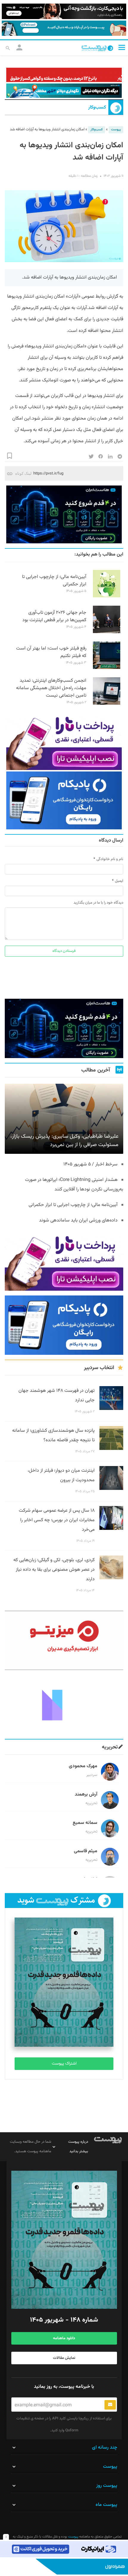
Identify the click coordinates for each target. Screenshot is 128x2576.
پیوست (116, 130)
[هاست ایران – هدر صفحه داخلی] (64, 91)
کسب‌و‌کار (97, 108)
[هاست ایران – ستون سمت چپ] (64, 514)
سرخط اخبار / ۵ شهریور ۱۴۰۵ (90, 1164)
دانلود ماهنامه (64, 2338)
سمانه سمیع (85, 1823)
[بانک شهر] (64, 75)
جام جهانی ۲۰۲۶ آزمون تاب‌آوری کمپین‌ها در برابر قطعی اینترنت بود (54, 616)
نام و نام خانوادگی (110, 859)
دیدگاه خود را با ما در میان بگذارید (98, 903)
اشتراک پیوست (64, 2064)
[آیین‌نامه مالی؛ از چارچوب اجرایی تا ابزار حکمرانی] (107, 596)
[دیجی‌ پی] (64, 11)
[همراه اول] (64, 2567)
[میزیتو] (64, 1640)
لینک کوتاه (23, 473)
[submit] (110, 2405)
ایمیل (119, 881)
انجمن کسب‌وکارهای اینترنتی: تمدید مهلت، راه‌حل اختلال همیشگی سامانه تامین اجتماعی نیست (51, 688)
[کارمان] (64, 1704)
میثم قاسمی (86, 1851)
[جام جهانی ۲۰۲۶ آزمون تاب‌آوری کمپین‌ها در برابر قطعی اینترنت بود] (107, 632)
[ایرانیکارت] (64, 2549)
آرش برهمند (86, 1795)
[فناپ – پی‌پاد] (64, 800)
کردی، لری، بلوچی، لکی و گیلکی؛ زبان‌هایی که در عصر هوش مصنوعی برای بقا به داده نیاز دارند (54, 1570)
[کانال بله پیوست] (64, 28)
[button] (122, 47)
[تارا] (64, 741)
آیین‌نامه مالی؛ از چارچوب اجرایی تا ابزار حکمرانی (54, 581)
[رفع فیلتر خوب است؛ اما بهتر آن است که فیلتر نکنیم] (107, 668)
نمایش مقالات (64, 2358)
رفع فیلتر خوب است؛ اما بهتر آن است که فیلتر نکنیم (51, 652)
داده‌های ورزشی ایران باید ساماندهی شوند (78, 1220)
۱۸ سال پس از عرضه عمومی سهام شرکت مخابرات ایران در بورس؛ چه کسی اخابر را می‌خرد (57, 1520)
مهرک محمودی (83, 1766)
